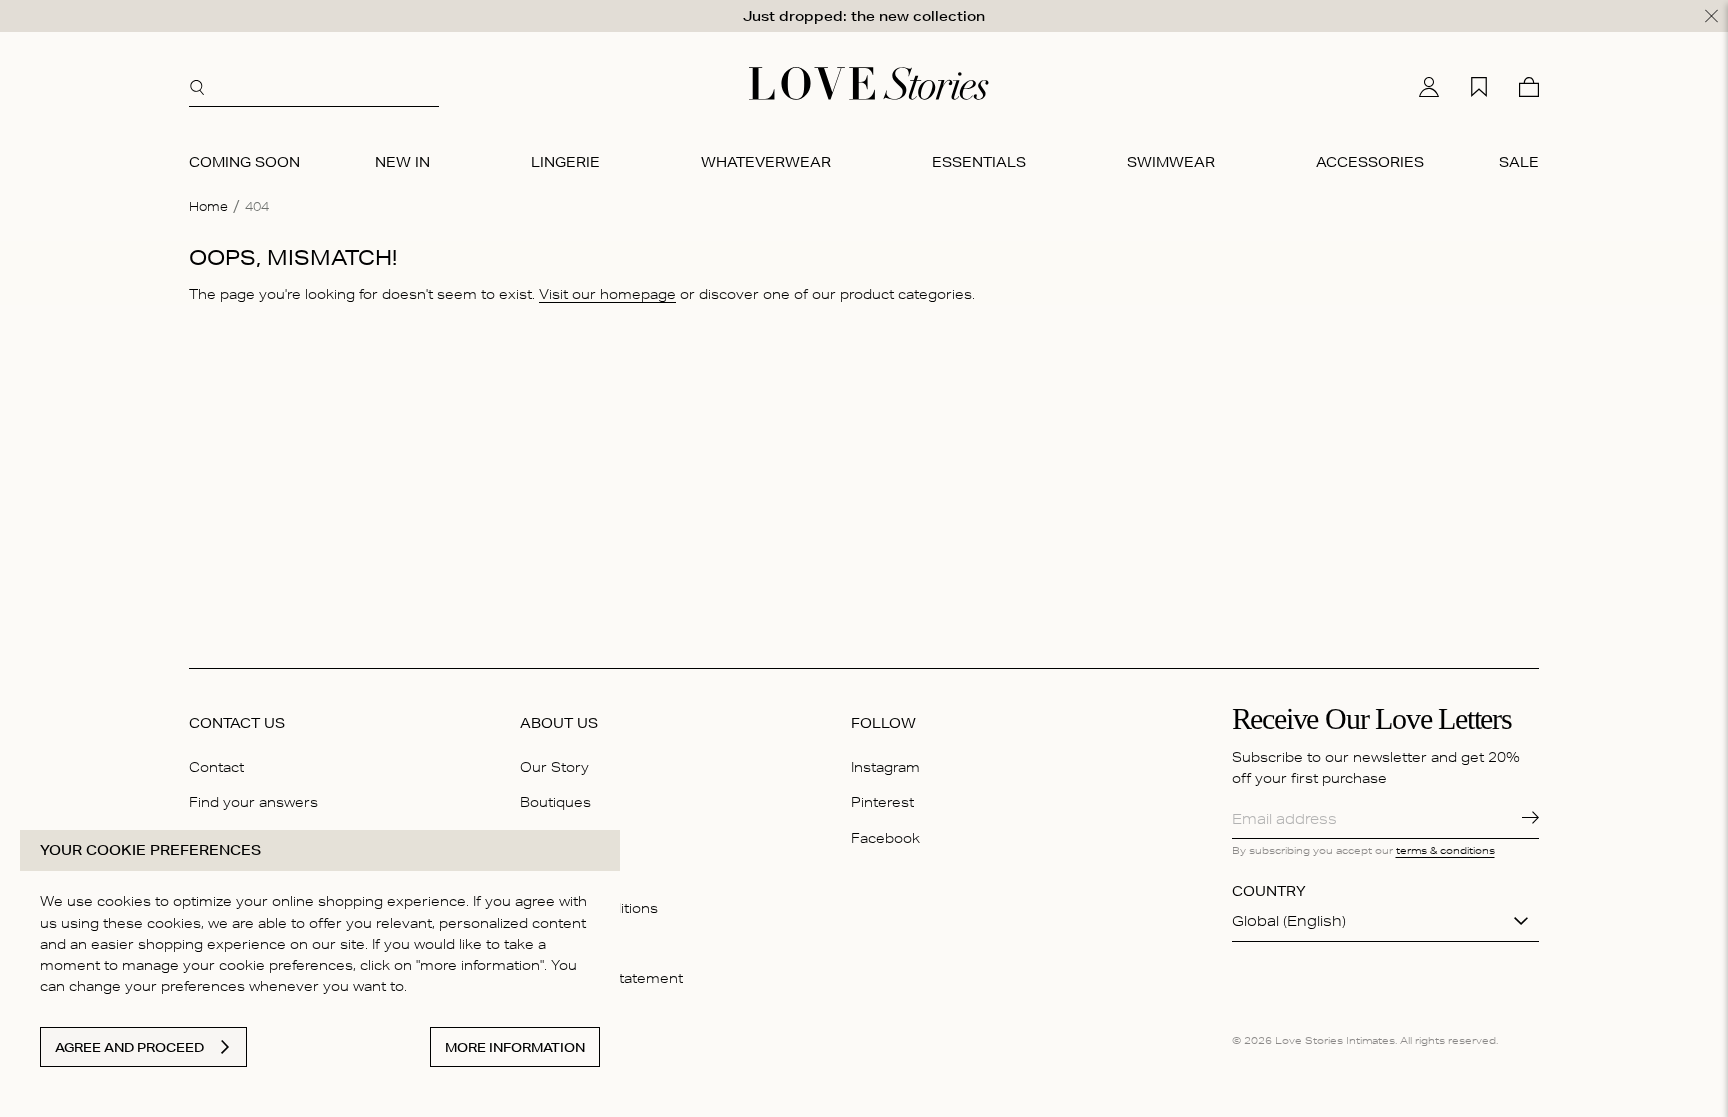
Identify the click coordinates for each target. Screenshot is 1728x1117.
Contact (216, 767)
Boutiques (555, 802)
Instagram (885, 767)
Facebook (885, 838)
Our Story (554, 767)
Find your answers (253, 802)
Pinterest (882, 802)
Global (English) (1289, 921)
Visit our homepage (607, 294)
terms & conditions (1445, 850)
